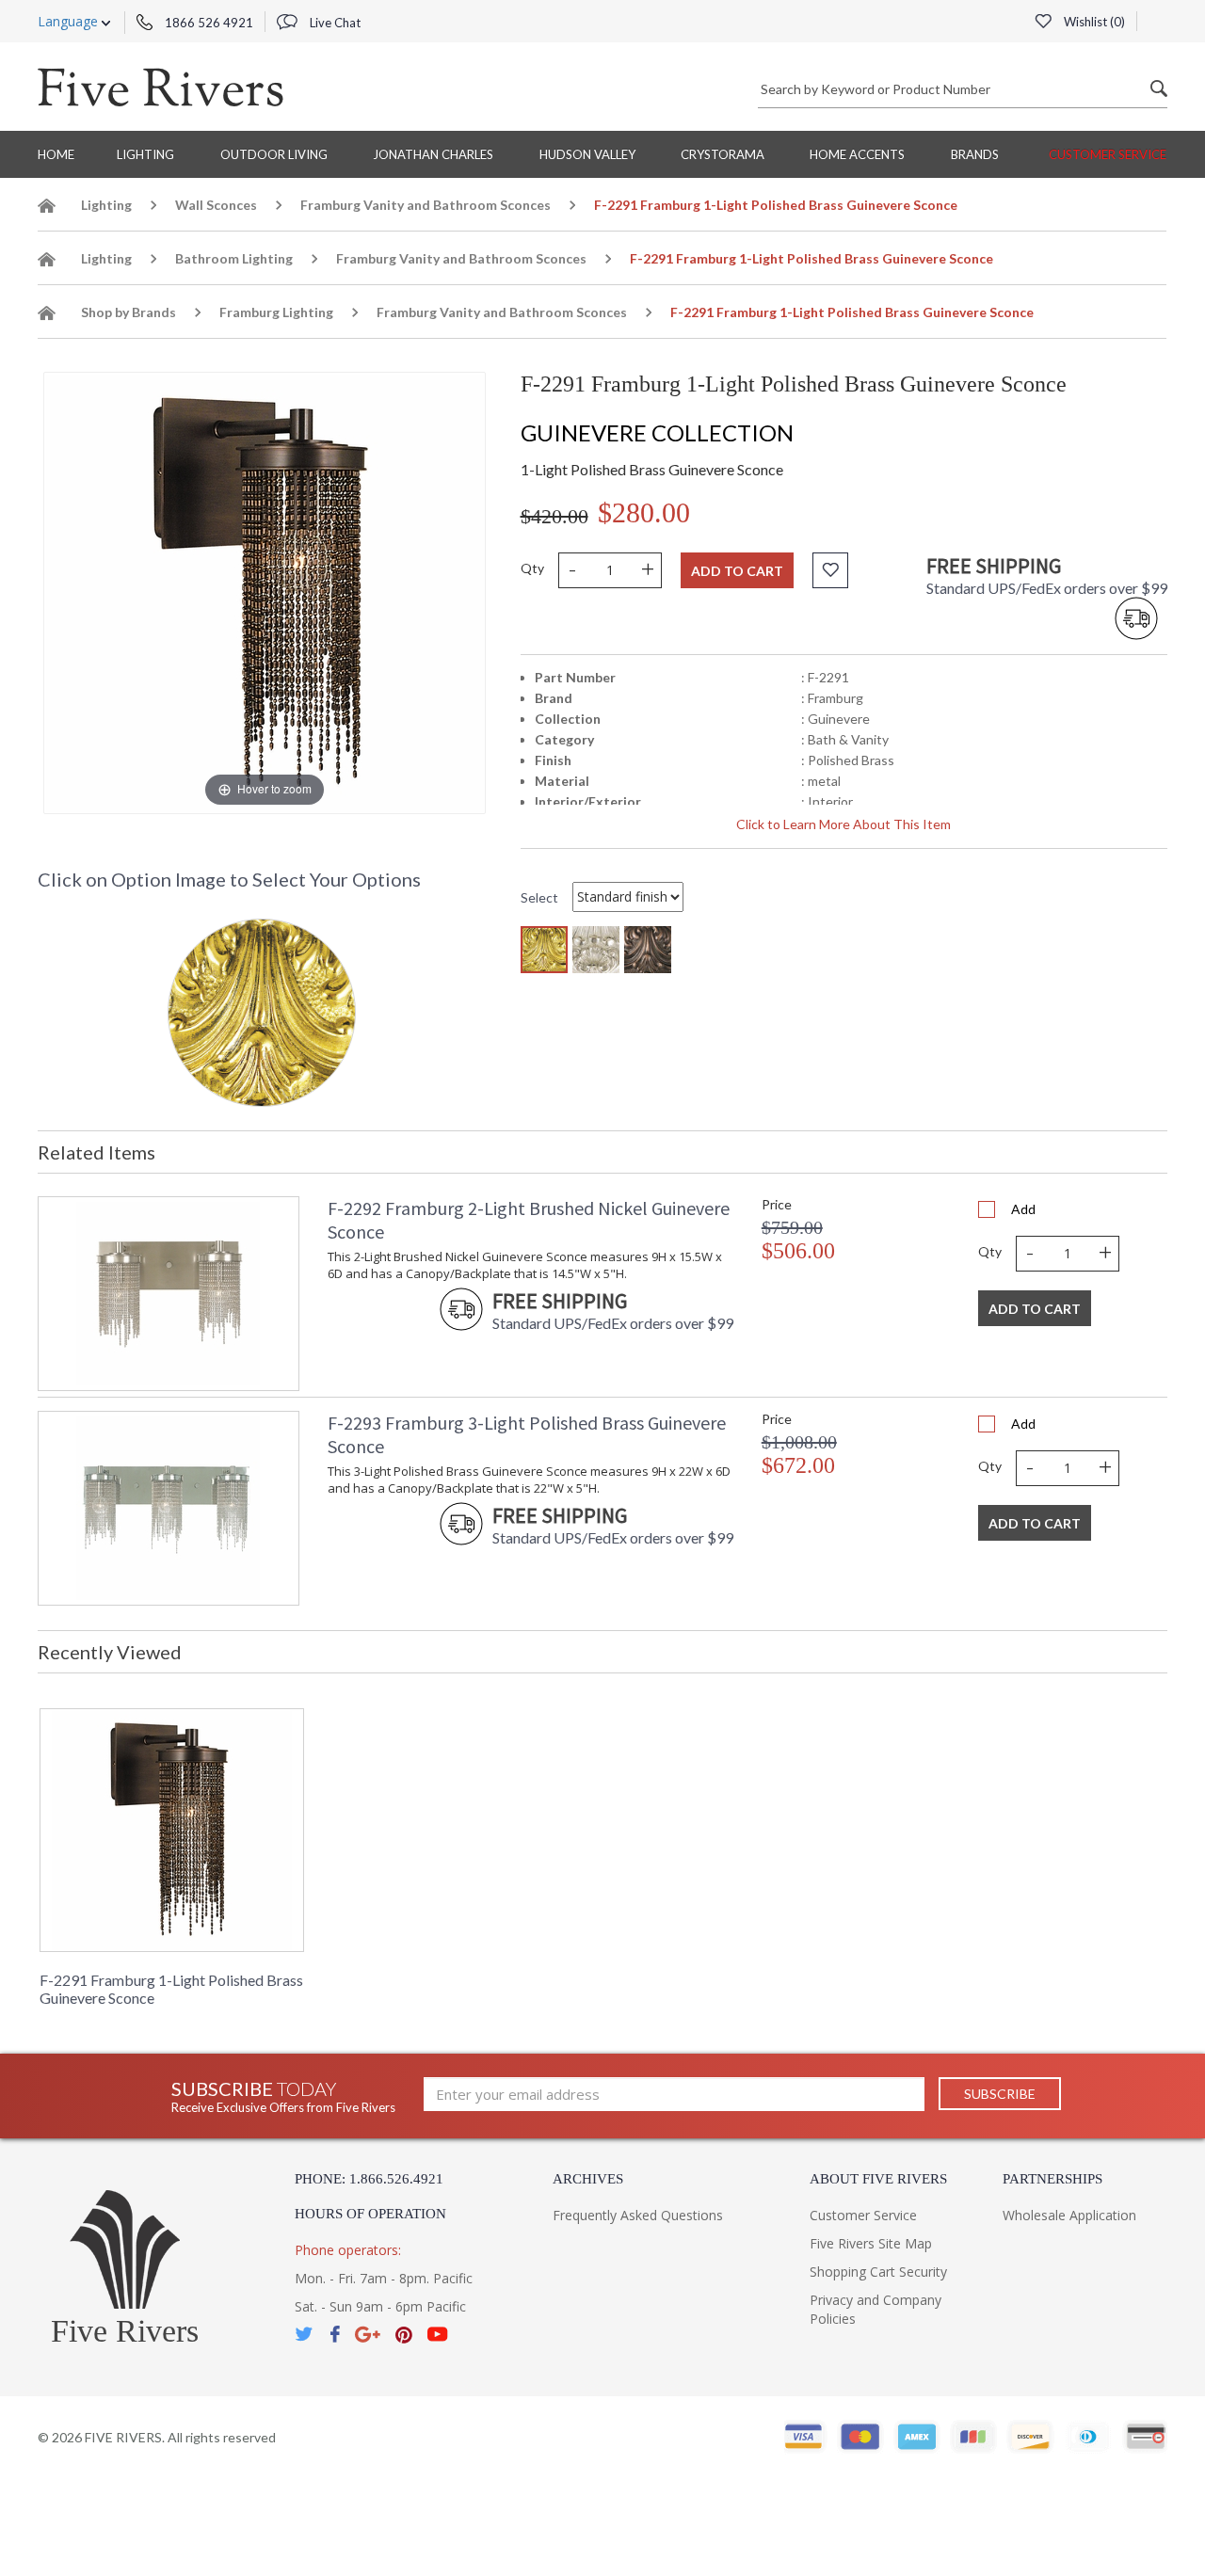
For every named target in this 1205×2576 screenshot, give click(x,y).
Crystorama (723, 154)
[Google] (368, 2335)
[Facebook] (335, 2335)
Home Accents (857, 154)
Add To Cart (1035, 1309)
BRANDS (975, 154)
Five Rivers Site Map (871, 2243)
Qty (532, 568)
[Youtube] (438, 2335)
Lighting (145, 154)
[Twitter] (305, 2335)
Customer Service (1108, 154)
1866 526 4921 (208, 23)
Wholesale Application (1069, 2215)
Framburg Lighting (276, 312)
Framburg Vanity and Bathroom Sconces (426, 205)
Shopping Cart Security (878, 2272)
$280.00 (644, 512)
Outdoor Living (274, 154)
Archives (588, 2179)
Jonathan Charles (433, 154)
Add (1023, 1209)
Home (56, 154)
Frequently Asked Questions (638, 2215)
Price (777, 1204)
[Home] (47, 208)
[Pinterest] (404, 2335)
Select (539, 897)
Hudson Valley (587, 154)
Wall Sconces (216, 205)
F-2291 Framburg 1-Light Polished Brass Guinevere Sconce (171, 1989)
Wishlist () (1093, 22)
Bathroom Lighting (234, 258)
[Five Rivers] (161, 87)
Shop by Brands (129, 312)
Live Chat (334, 23)
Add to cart (737, 571)
